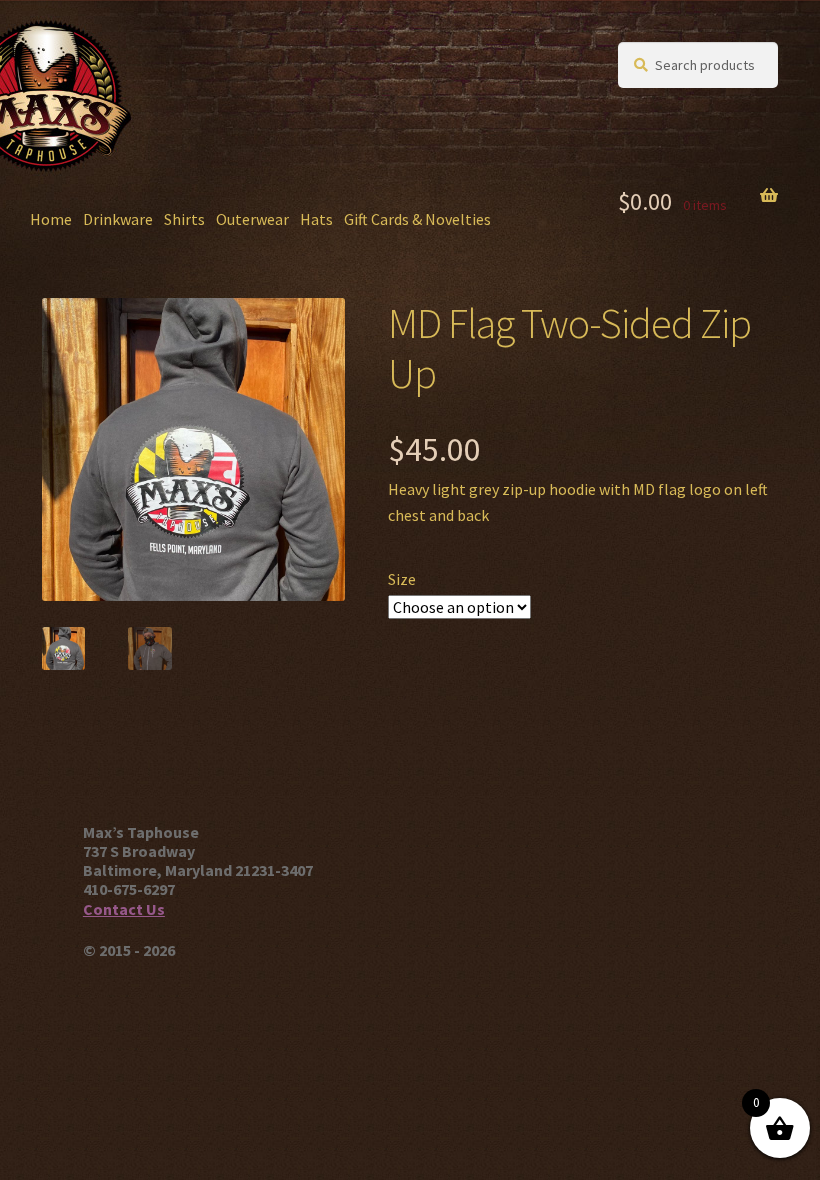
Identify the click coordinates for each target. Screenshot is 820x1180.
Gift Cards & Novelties (417, 219)
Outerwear (252, 219)
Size (402, 579)
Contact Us (124, 909)
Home (51, 219)
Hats (316, 219)
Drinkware (118, 219)
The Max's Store (144, 61)
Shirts (184, 219)
